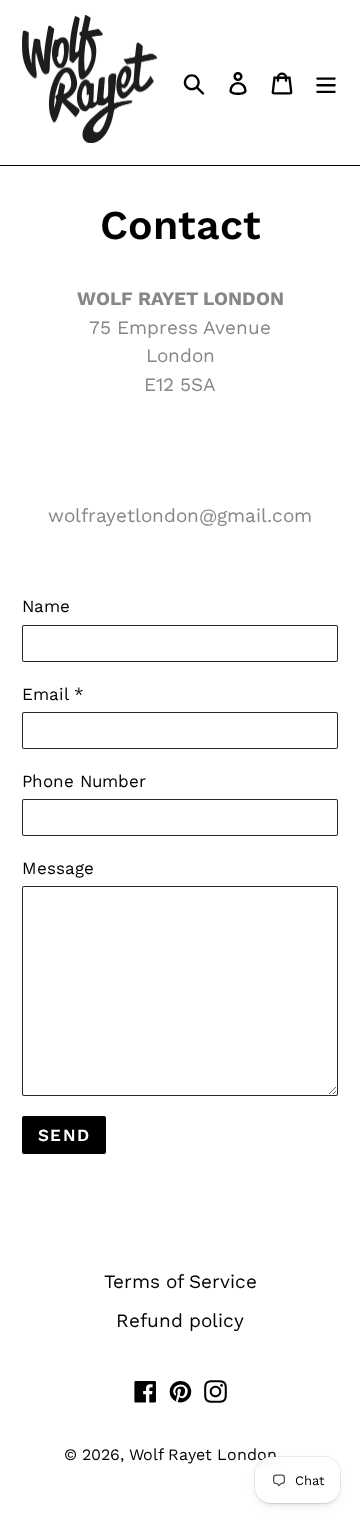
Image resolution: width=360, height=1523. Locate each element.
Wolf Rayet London (203, 1454)
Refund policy (180, 1320)
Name (46, 606)
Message (58, 868)
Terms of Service (180, 1281)
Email (53, 694)
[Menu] (326, 82)
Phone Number (84, 781)
